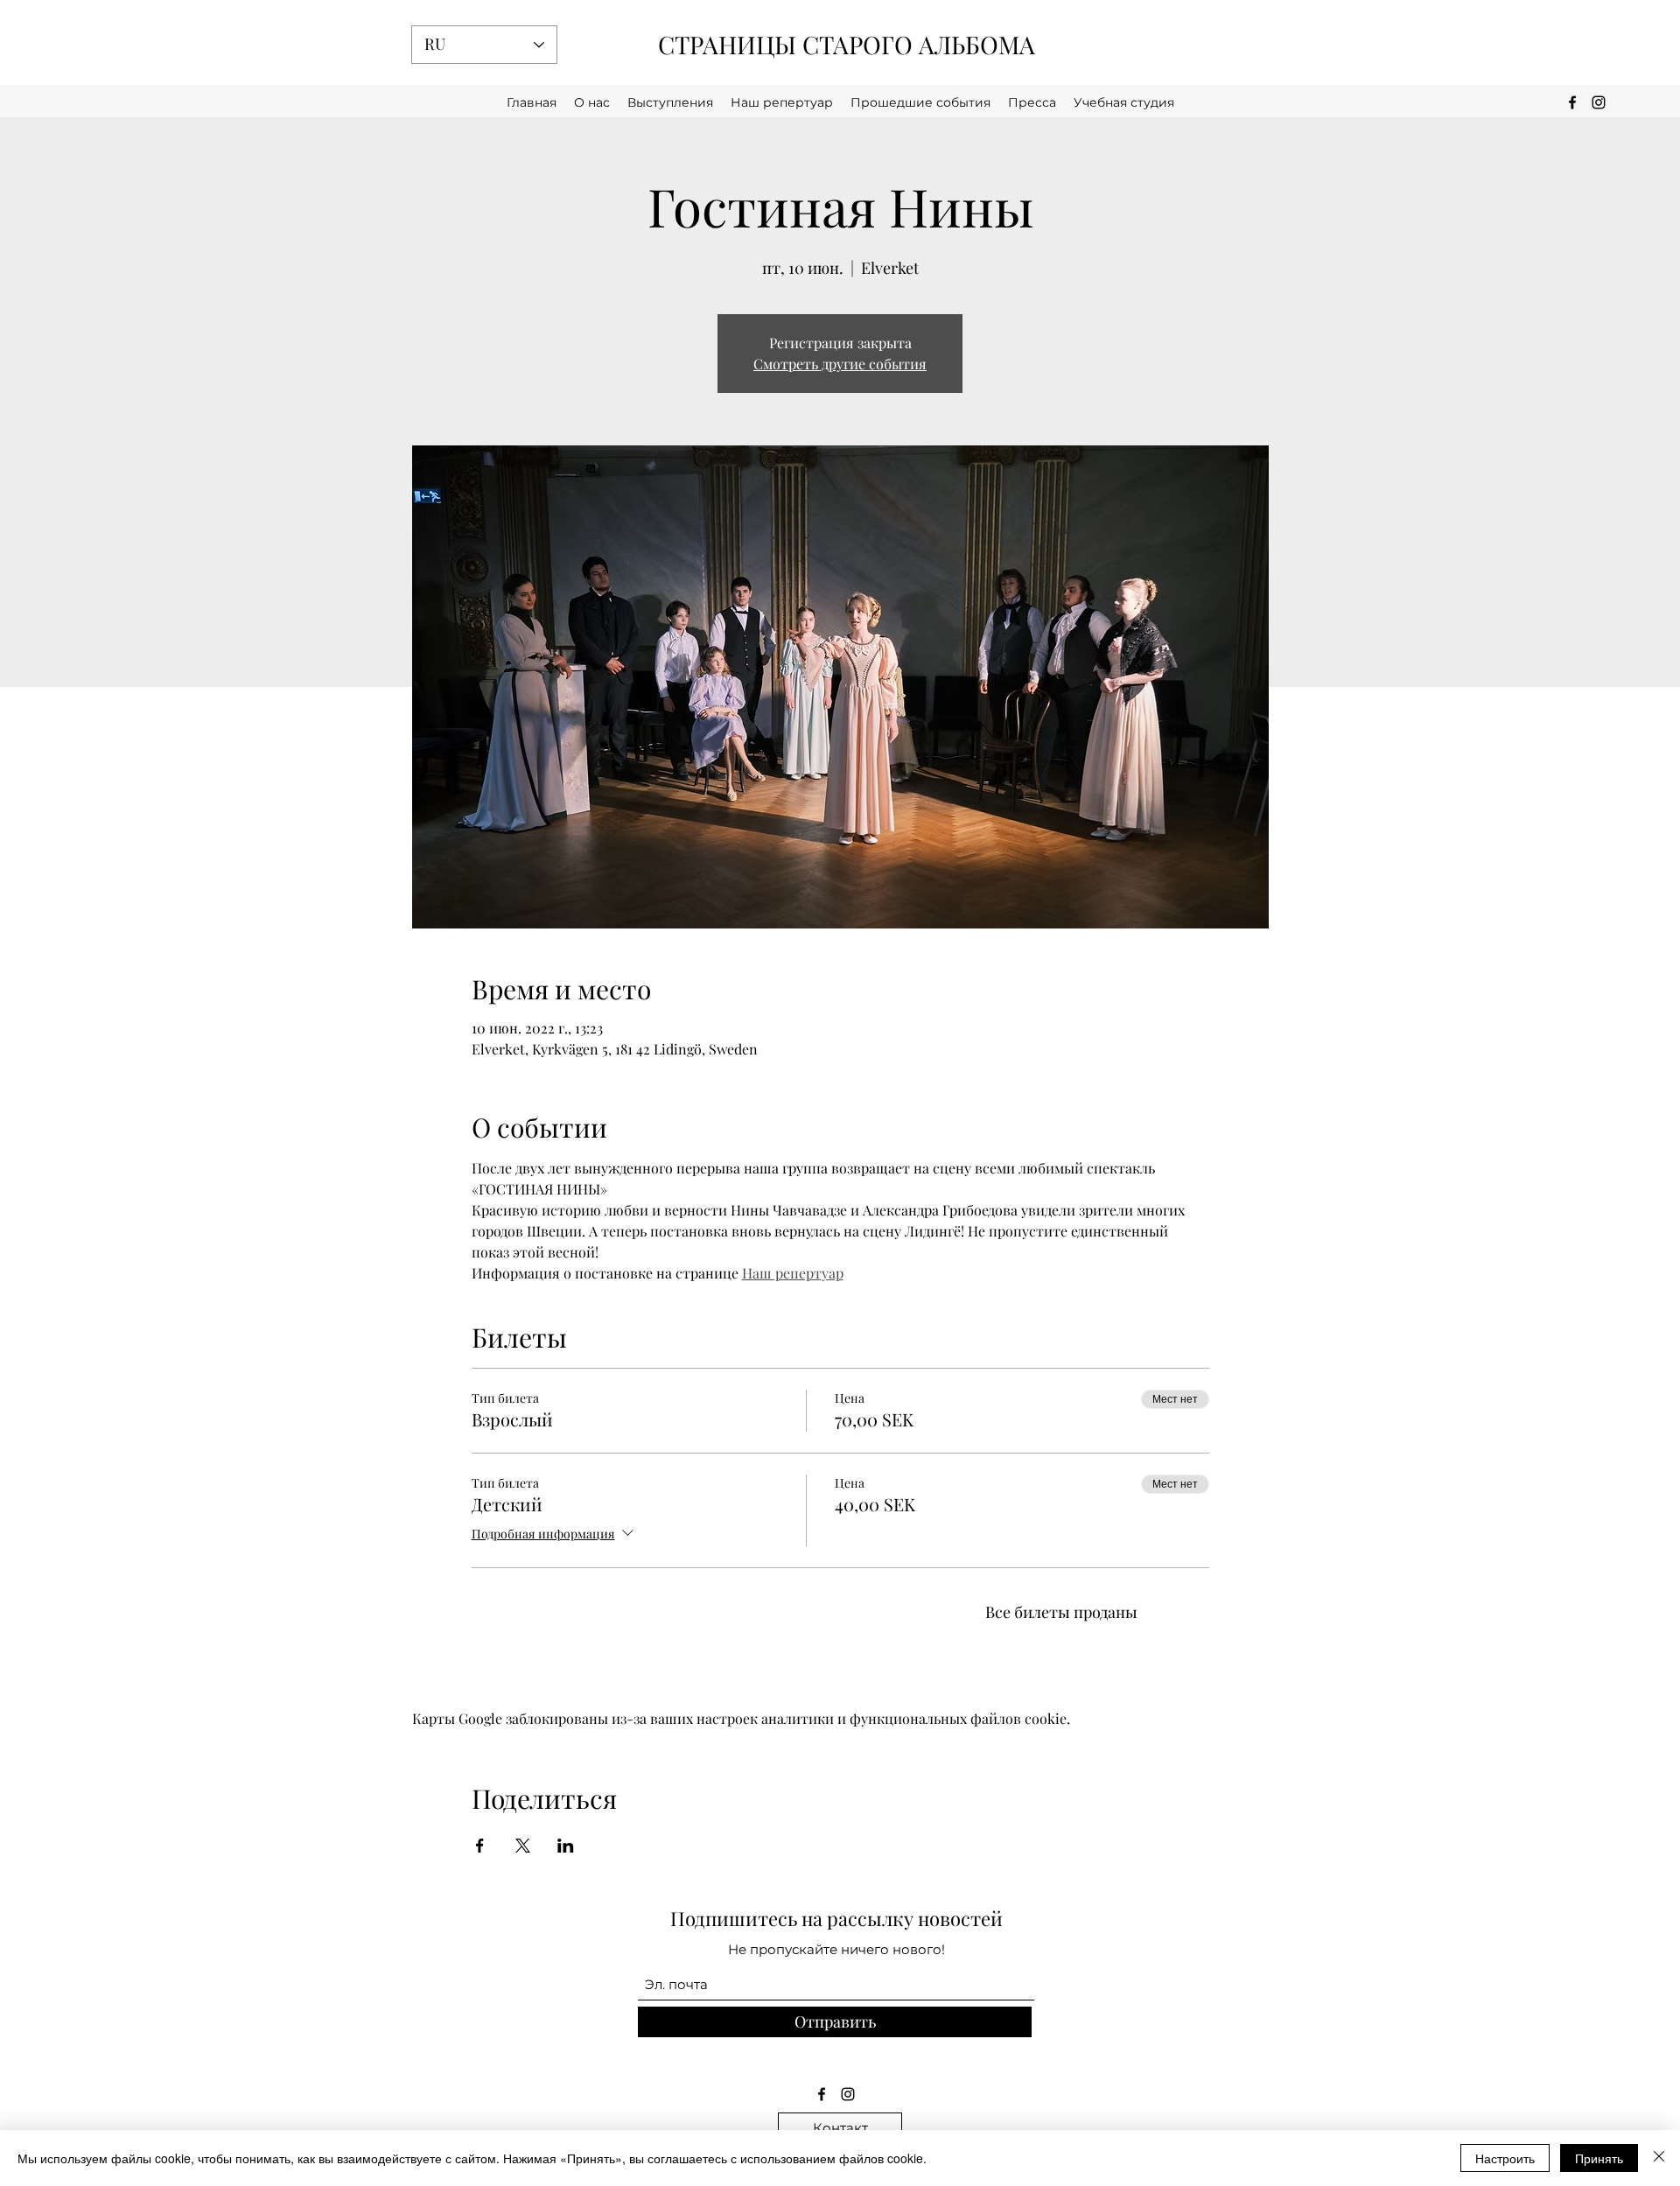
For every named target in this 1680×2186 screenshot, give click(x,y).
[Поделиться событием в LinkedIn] (566, 1846)
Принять (1599, 2158)
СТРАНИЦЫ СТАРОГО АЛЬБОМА (847, 44)
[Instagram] (848, 2094)
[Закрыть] (1659, 2158)
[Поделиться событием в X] (523, 1846)
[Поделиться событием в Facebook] (480, 1846)
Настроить (1505, 2158)
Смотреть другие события (840, 364)
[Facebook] (822, 2094)
